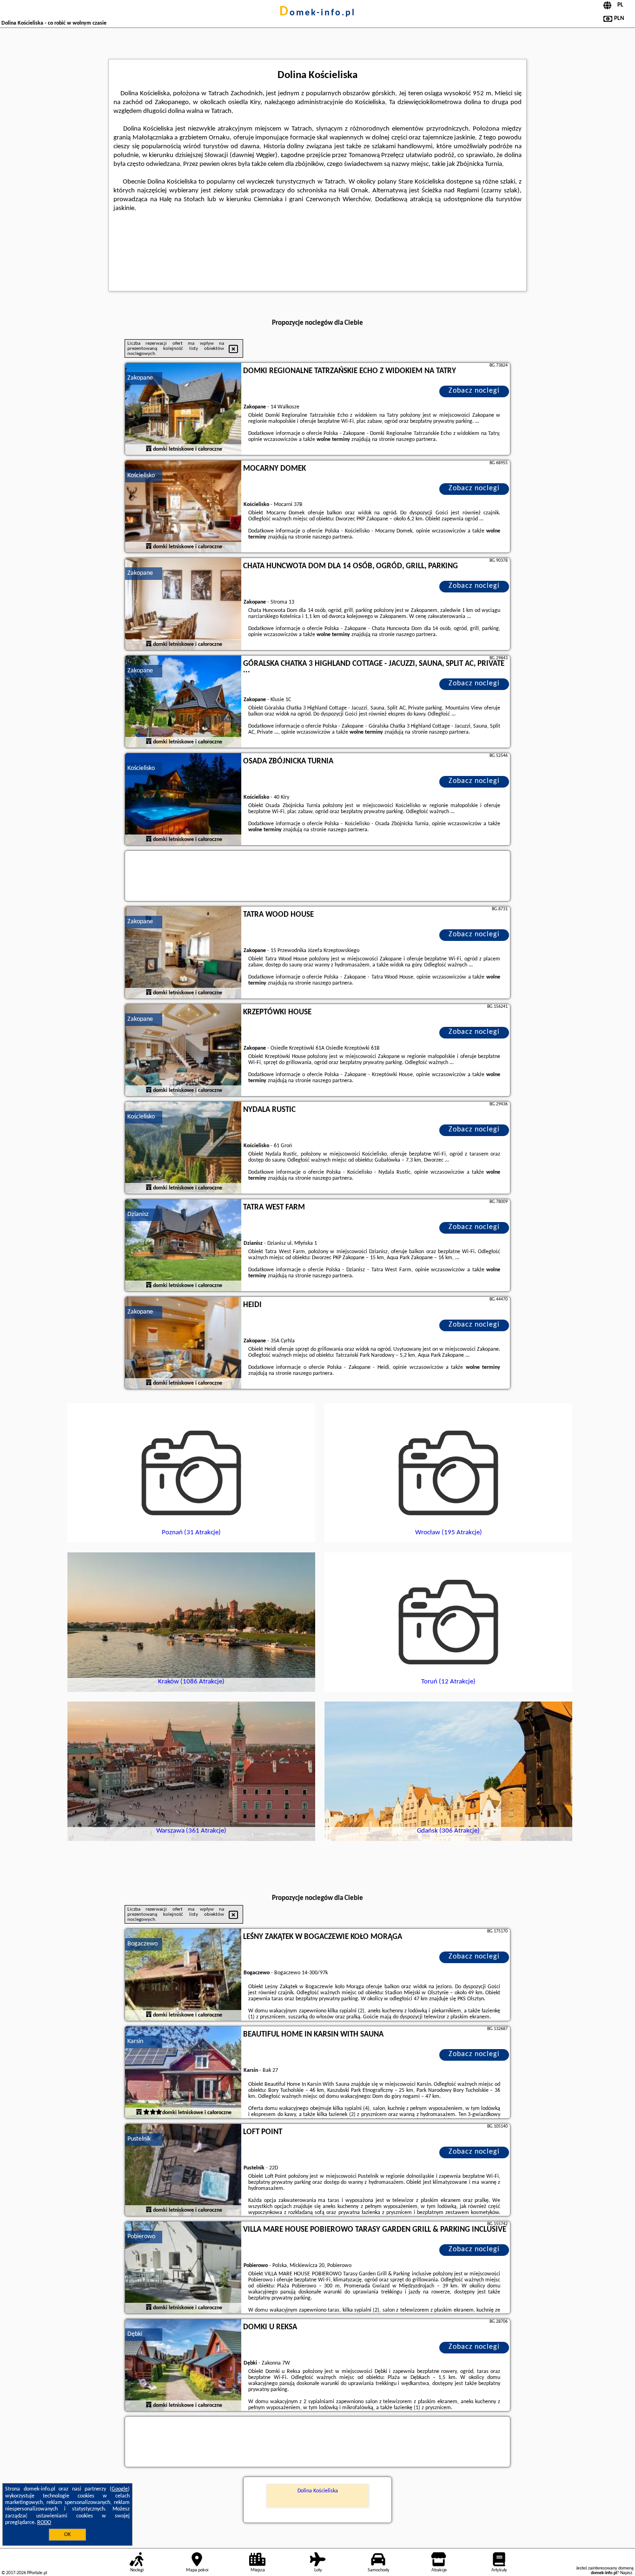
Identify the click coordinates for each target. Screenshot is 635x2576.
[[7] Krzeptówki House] (183, 1051)
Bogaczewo (142, 1944)
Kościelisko (141, 476)
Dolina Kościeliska (318, 2491)
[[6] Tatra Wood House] (183, 953)
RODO (44, 2523)
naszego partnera (416, 440)
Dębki (135, 2334)
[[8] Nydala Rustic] (183, 1148)
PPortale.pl (37, 2573)
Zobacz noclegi (474, 391)
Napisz (626, 2573)
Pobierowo (141, 2237)
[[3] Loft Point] (183, 2170)
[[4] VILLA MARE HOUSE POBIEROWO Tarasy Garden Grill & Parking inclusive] (183, 2268)
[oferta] (149, 449)
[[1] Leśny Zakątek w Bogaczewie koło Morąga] (183, 1975)
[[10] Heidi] (183, 1343)
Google (120, 2489)
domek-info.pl (317, 13)
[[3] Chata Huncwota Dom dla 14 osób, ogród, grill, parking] (183, 605)
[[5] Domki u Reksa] (183, 2366)
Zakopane (140, 378)
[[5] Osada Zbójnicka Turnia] (183, 800)
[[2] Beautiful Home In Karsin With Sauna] (183, 2073)
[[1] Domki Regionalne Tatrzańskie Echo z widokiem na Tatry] (183, 409)
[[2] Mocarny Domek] (183, 507)
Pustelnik (139, 2139)
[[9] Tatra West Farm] (183, 1246)
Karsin (135, 2041)
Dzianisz (138, 1214)
